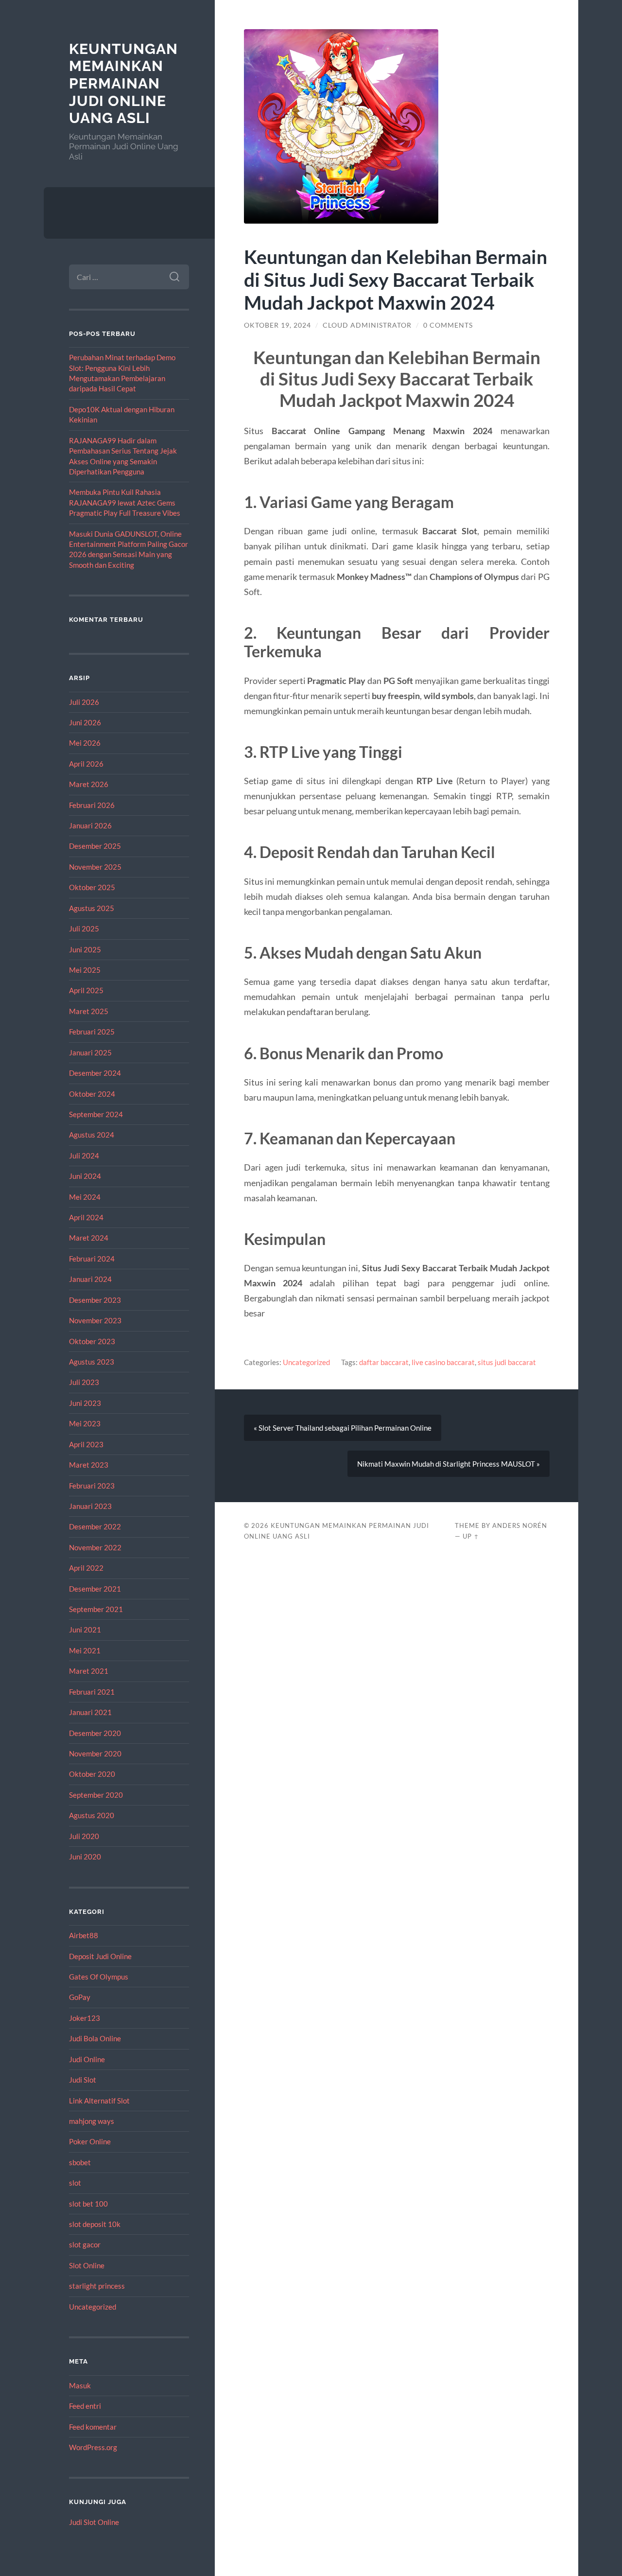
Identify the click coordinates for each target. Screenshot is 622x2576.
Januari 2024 (90, 1279)
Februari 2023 (92, 1486)
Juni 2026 (85, 722)
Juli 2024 (84, 1156)
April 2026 (86, 764)
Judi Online (87, 2059)
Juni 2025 (85, 949)
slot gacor (85, 2244)
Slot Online (87, 2265)
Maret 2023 (89, 1465)
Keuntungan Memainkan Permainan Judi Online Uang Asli (123, 84)
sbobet (80, 2162)
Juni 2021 (85, 1630)
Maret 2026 (89, 784)
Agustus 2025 (92, 908)
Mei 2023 (85, 1423)
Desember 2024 (95, 1073)
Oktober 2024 (92, 1094)
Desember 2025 (95, 846)
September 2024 (96, 1114)
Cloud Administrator (367, 325)
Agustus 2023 (92, 1362)
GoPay (80, 1997)
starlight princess (97, 2286)
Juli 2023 (84, 1382)
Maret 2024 (89, 1238)
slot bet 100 (88, 2204)
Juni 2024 (85, 1176)
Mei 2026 (85, 743)
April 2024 (86, 1217)
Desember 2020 (95, 1733)
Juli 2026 (84, 702)
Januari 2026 (90, 825)
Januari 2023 (90, 1506)
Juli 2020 (84, 1836)
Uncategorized (93, 2307)
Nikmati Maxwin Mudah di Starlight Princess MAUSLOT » (449, 1464)
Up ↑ (471, 1536)
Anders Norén (520, 1525)
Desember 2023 (95, 1300)
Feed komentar (93, 2427)
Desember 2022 (95, 1526)
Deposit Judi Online (100, 1956)
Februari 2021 (92, 1692)
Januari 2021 (90, 1712)
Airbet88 (84, 1935)
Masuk (80, 2385)
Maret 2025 (89, 1011)
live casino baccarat (443, 1362)
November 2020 (95, 1753)
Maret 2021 (89, 1671)
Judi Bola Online (95, 2038)
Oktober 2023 (92, 1341)
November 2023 (95, 1320)
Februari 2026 (92, 805)
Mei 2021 (85, 1650)
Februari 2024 (92, 1259)
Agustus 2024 (92, 1135)
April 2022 (86, 1568)
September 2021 (96, 1609)
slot (75, 2183)
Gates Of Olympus (99, 1977)
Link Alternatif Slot (99, 2101)
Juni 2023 (85, 1403)
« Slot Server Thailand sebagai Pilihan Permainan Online (343, 1428)
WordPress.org (93, 2447)
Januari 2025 (90, 1052)
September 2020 (96, 1795)
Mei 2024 (85, 1197)
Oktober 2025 (92, 887)
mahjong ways (92, 2121)
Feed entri (85, 2406)
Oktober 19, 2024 (277, 325)
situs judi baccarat (507, 1362)
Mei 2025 (85, 970)
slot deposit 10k (95, 2224)
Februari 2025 (92, 1032)
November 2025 (95, 867)
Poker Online (90, 2141)
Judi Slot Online (94, 2522)
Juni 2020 (85, 1857)
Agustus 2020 (92, 1815)
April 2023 (86, 1444)
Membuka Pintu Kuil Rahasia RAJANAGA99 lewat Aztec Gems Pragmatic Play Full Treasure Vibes (125, 502)
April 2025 (86, 990)
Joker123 (85, 2018)
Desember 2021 (95, 1589)
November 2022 (95, 1547)
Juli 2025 (84, 929)
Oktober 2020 (92, 1774)
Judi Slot (83, 2080)
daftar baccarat (384, 1362)
